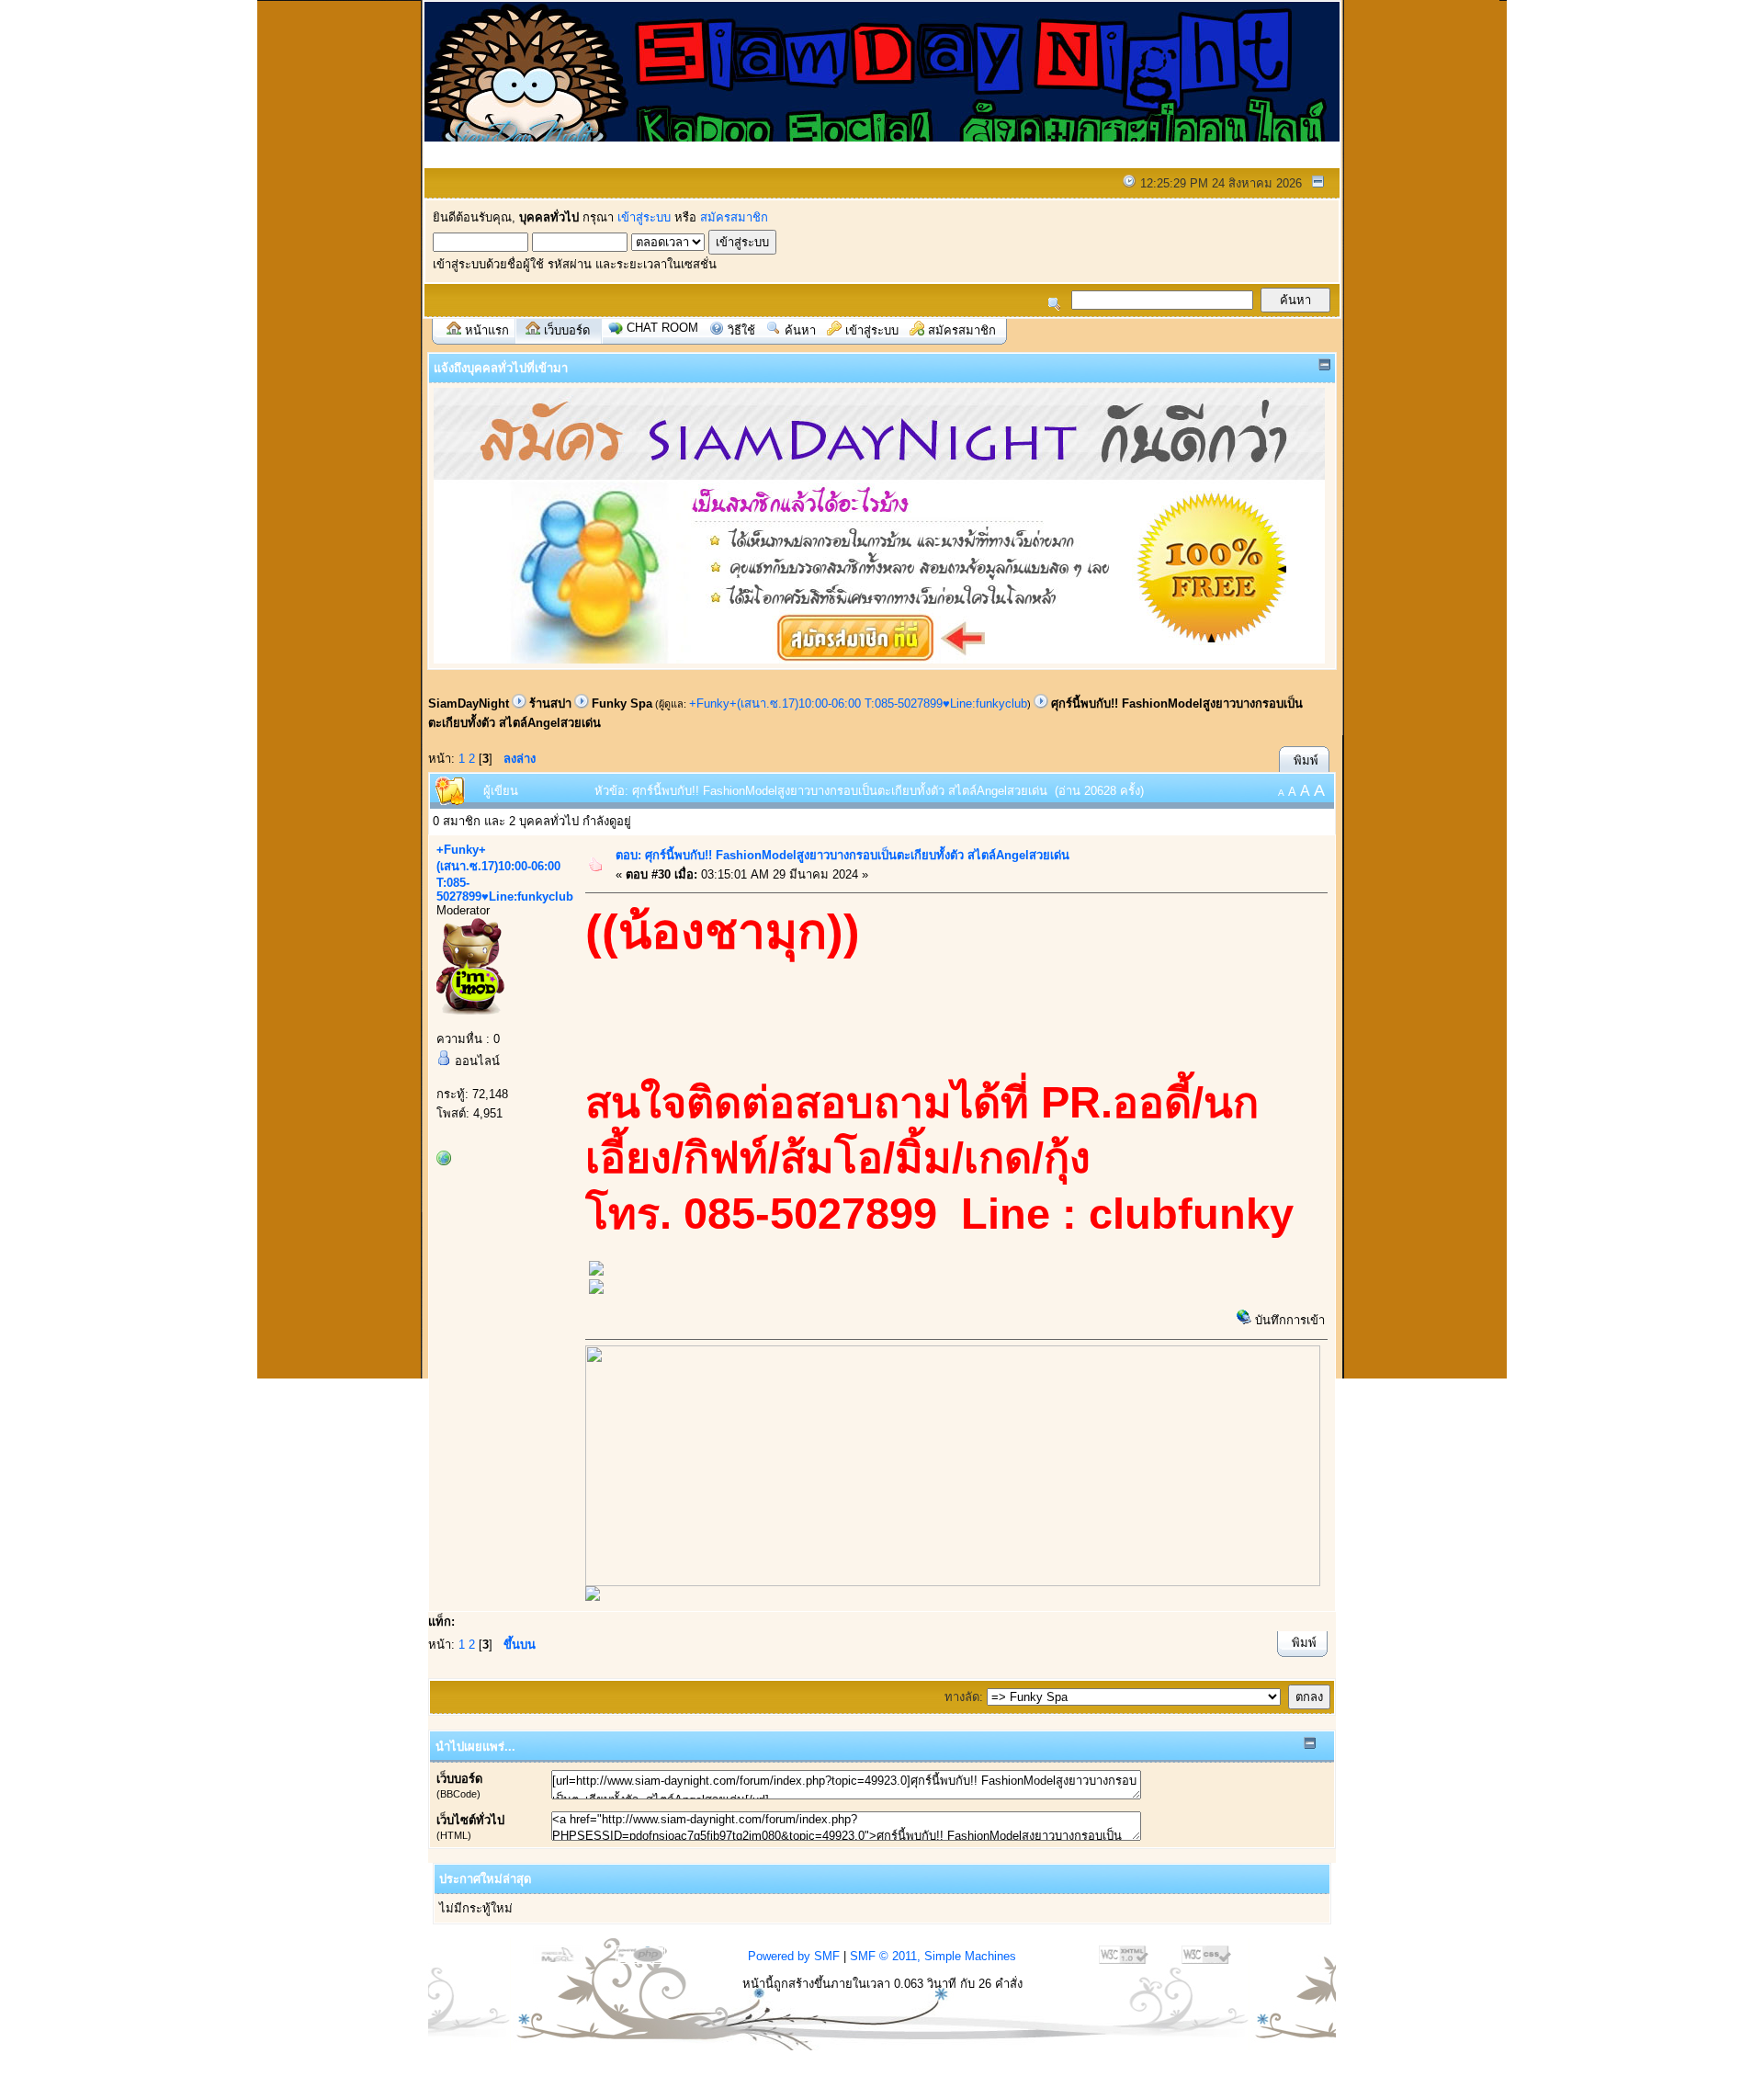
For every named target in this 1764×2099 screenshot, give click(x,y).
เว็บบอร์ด (567, 330)
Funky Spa (622, 703)
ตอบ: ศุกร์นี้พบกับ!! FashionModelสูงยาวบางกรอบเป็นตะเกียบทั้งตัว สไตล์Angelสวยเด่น (842, 855)
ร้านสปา (550, 703)
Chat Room (662, 328)
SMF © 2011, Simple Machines (933, 1956)
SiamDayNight (469, 703)
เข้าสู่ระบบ (644, 217)
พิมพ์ (1306, 760)
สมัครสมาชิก (734, 217)
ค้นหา (800, 330)
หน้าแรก (487, 330)
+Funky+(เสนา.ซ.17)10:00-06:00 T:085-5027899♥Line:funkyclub (858, 703)
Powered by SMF (794, 1956)
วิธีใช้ (741, 330)
